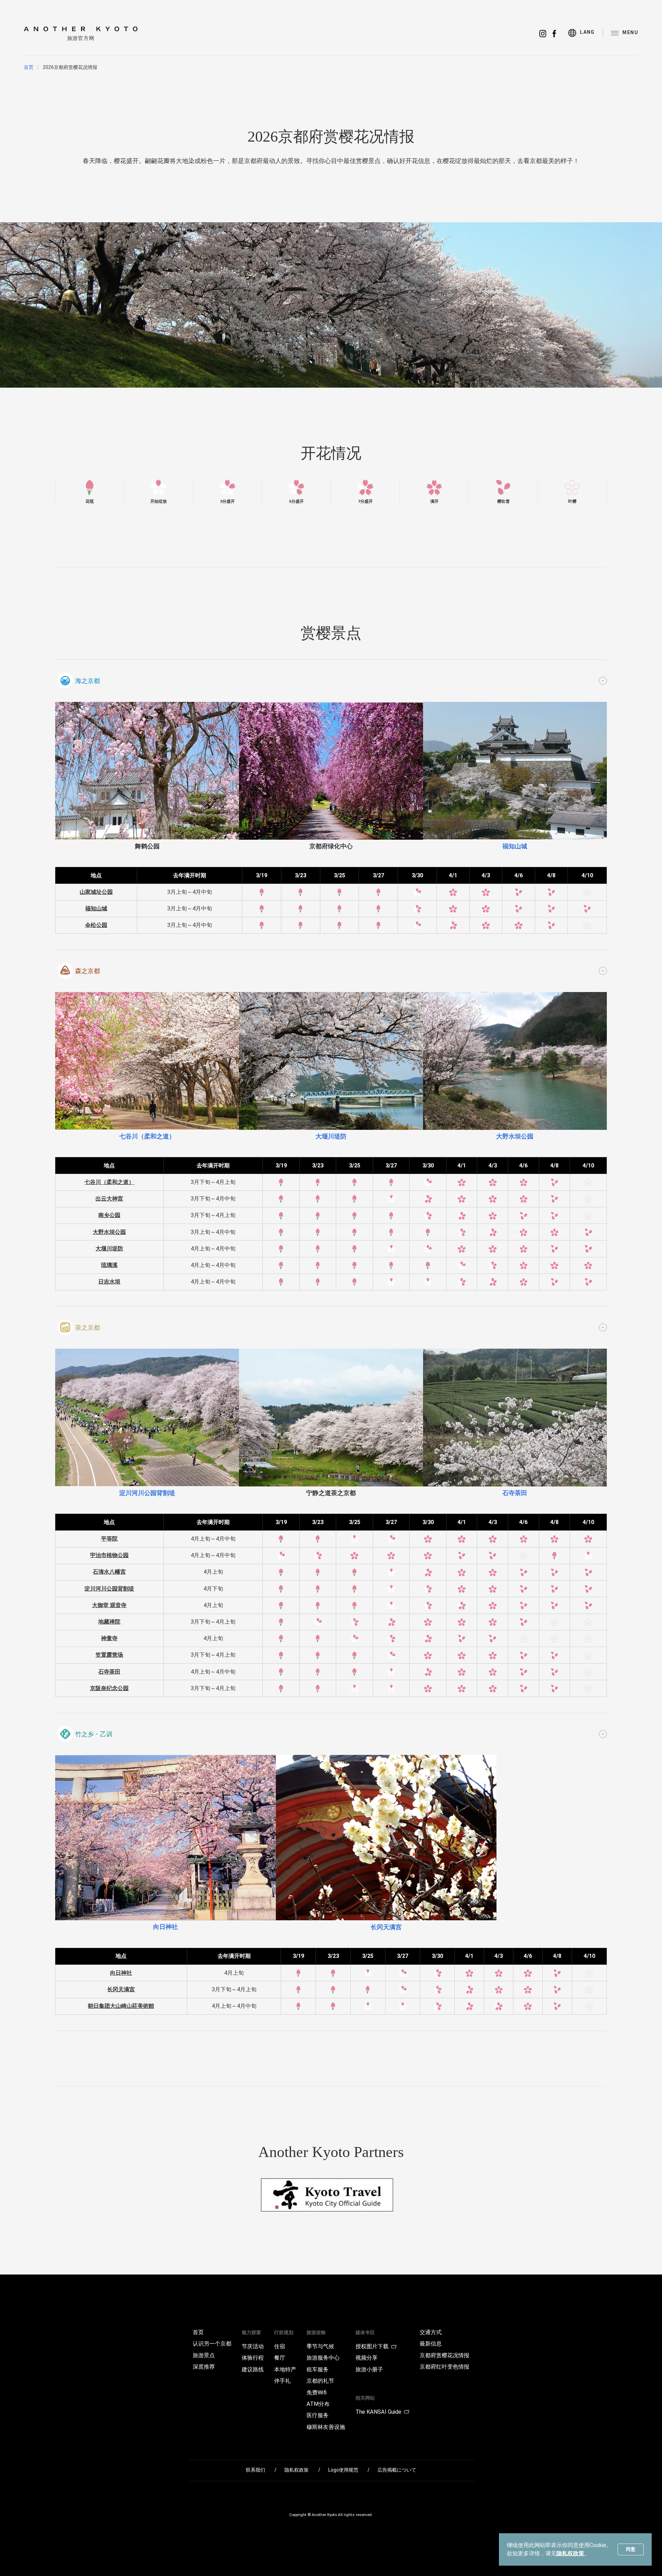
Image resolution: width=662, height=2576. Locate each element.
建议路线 (253, 2370)
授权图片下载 (372, 2347)
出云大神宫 (109, 1199)
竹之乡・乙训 (94, 1734)
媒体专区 (365, 2332)
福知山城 (96, 908)
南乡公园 (109, 1215)
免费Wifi (317, 2393)
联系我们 (255, 2470)
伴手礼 (282, 2381)
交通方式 (431, 2332)
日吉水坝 (109, 1282)
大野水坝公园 (109, 1232)
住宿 (280, 2347)
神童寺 (109, 1638)
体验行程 (253, 2358)
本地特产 (285, 2370)
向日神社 (121, 1973)
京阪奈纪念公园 (109, 1688)
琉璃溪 (109, 1265)
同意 (631, 2549)
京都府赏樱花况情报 (444, 2355)
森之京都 (88, 971)
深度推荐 (204, 2367)
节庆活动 (253, 2347)
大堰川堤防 (109, 1249)
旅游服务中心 (323, 2358)
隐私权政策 (570, 2553)
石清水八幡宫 (109, 1572)
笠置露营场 (109, 1655)
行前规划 (284, 2332)
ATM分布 (318, 2404)
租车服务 (318, 2370)
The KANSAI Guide (378, 2412)
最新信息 (431, 2344)
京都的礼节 (320, 2381)
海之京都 (88, 681)
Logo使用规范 (343, 2470)
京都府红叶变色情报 (444, 2367)
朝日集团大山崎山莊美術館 (121, 2006)
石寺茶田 (109, 1672)
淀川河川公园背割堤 (109, 1589)
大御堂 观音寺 (109, 1605)
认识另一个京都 (212, 2344)
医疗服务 (318, 2415)
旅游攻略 (316, 2332)
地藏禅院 (109, 1622)
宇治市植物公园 (109, 1555)
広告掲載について (397, 2470)
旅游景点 (204, 2355)
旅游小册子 (369, 2370)
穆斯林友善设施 (326, 2427)
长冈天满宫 (121, 1989)
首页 (29, 67)
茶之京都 (88, 1328)
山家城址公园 (96, 892)
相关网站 (365, 2398)
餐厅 (280, 2358)
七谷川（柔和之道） (109, 1182)
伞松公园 (96, 925)
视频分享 (367, 2358)
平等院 (109, 1539)
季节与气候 (320, 2347)
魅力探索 (251, 2332)
